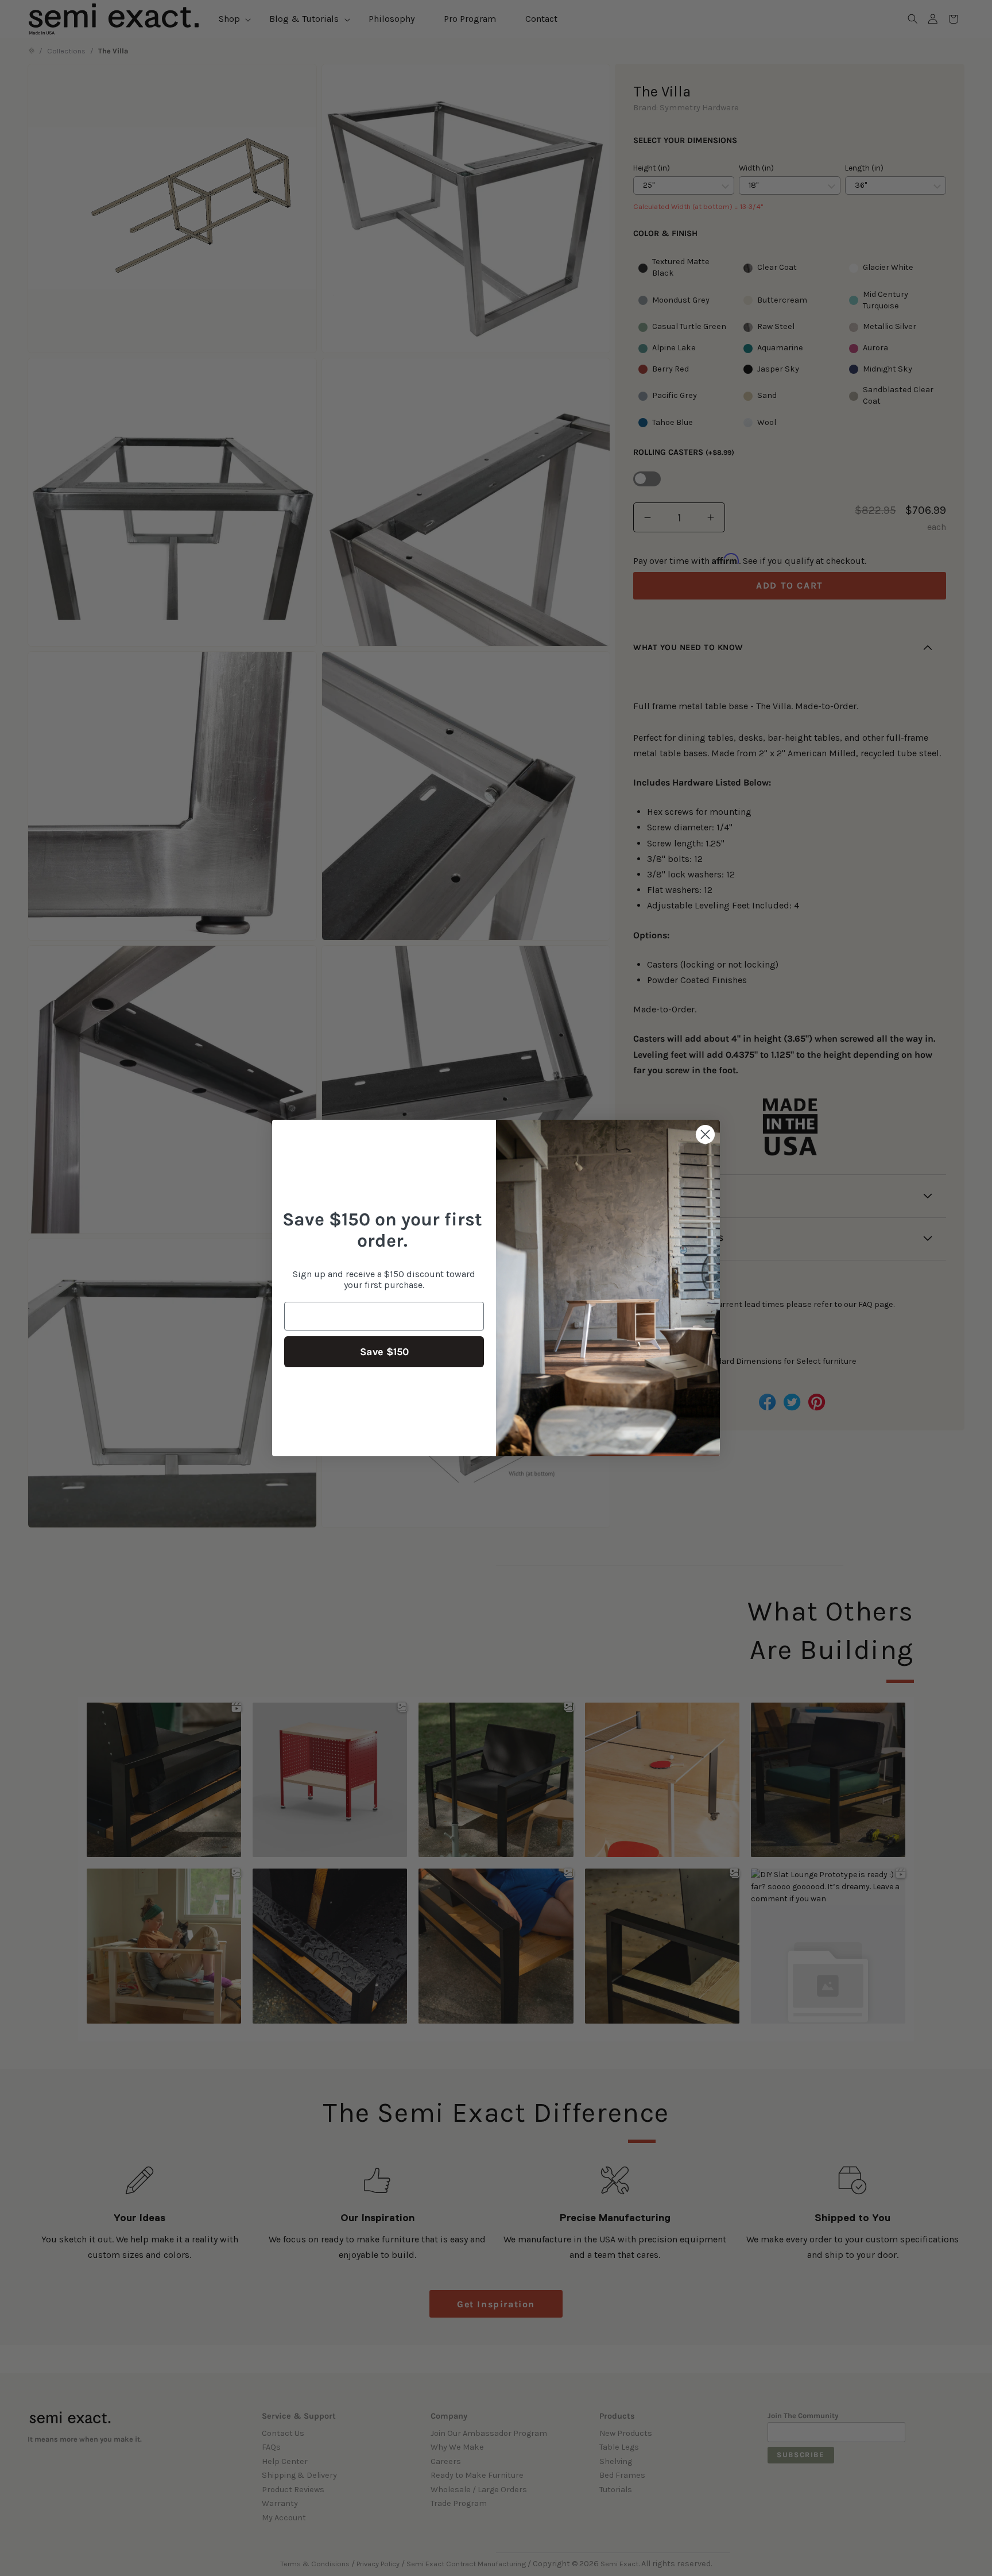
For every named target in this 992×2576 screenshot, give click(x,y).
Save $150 (384, 1352)
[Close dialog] (705, 1134)
